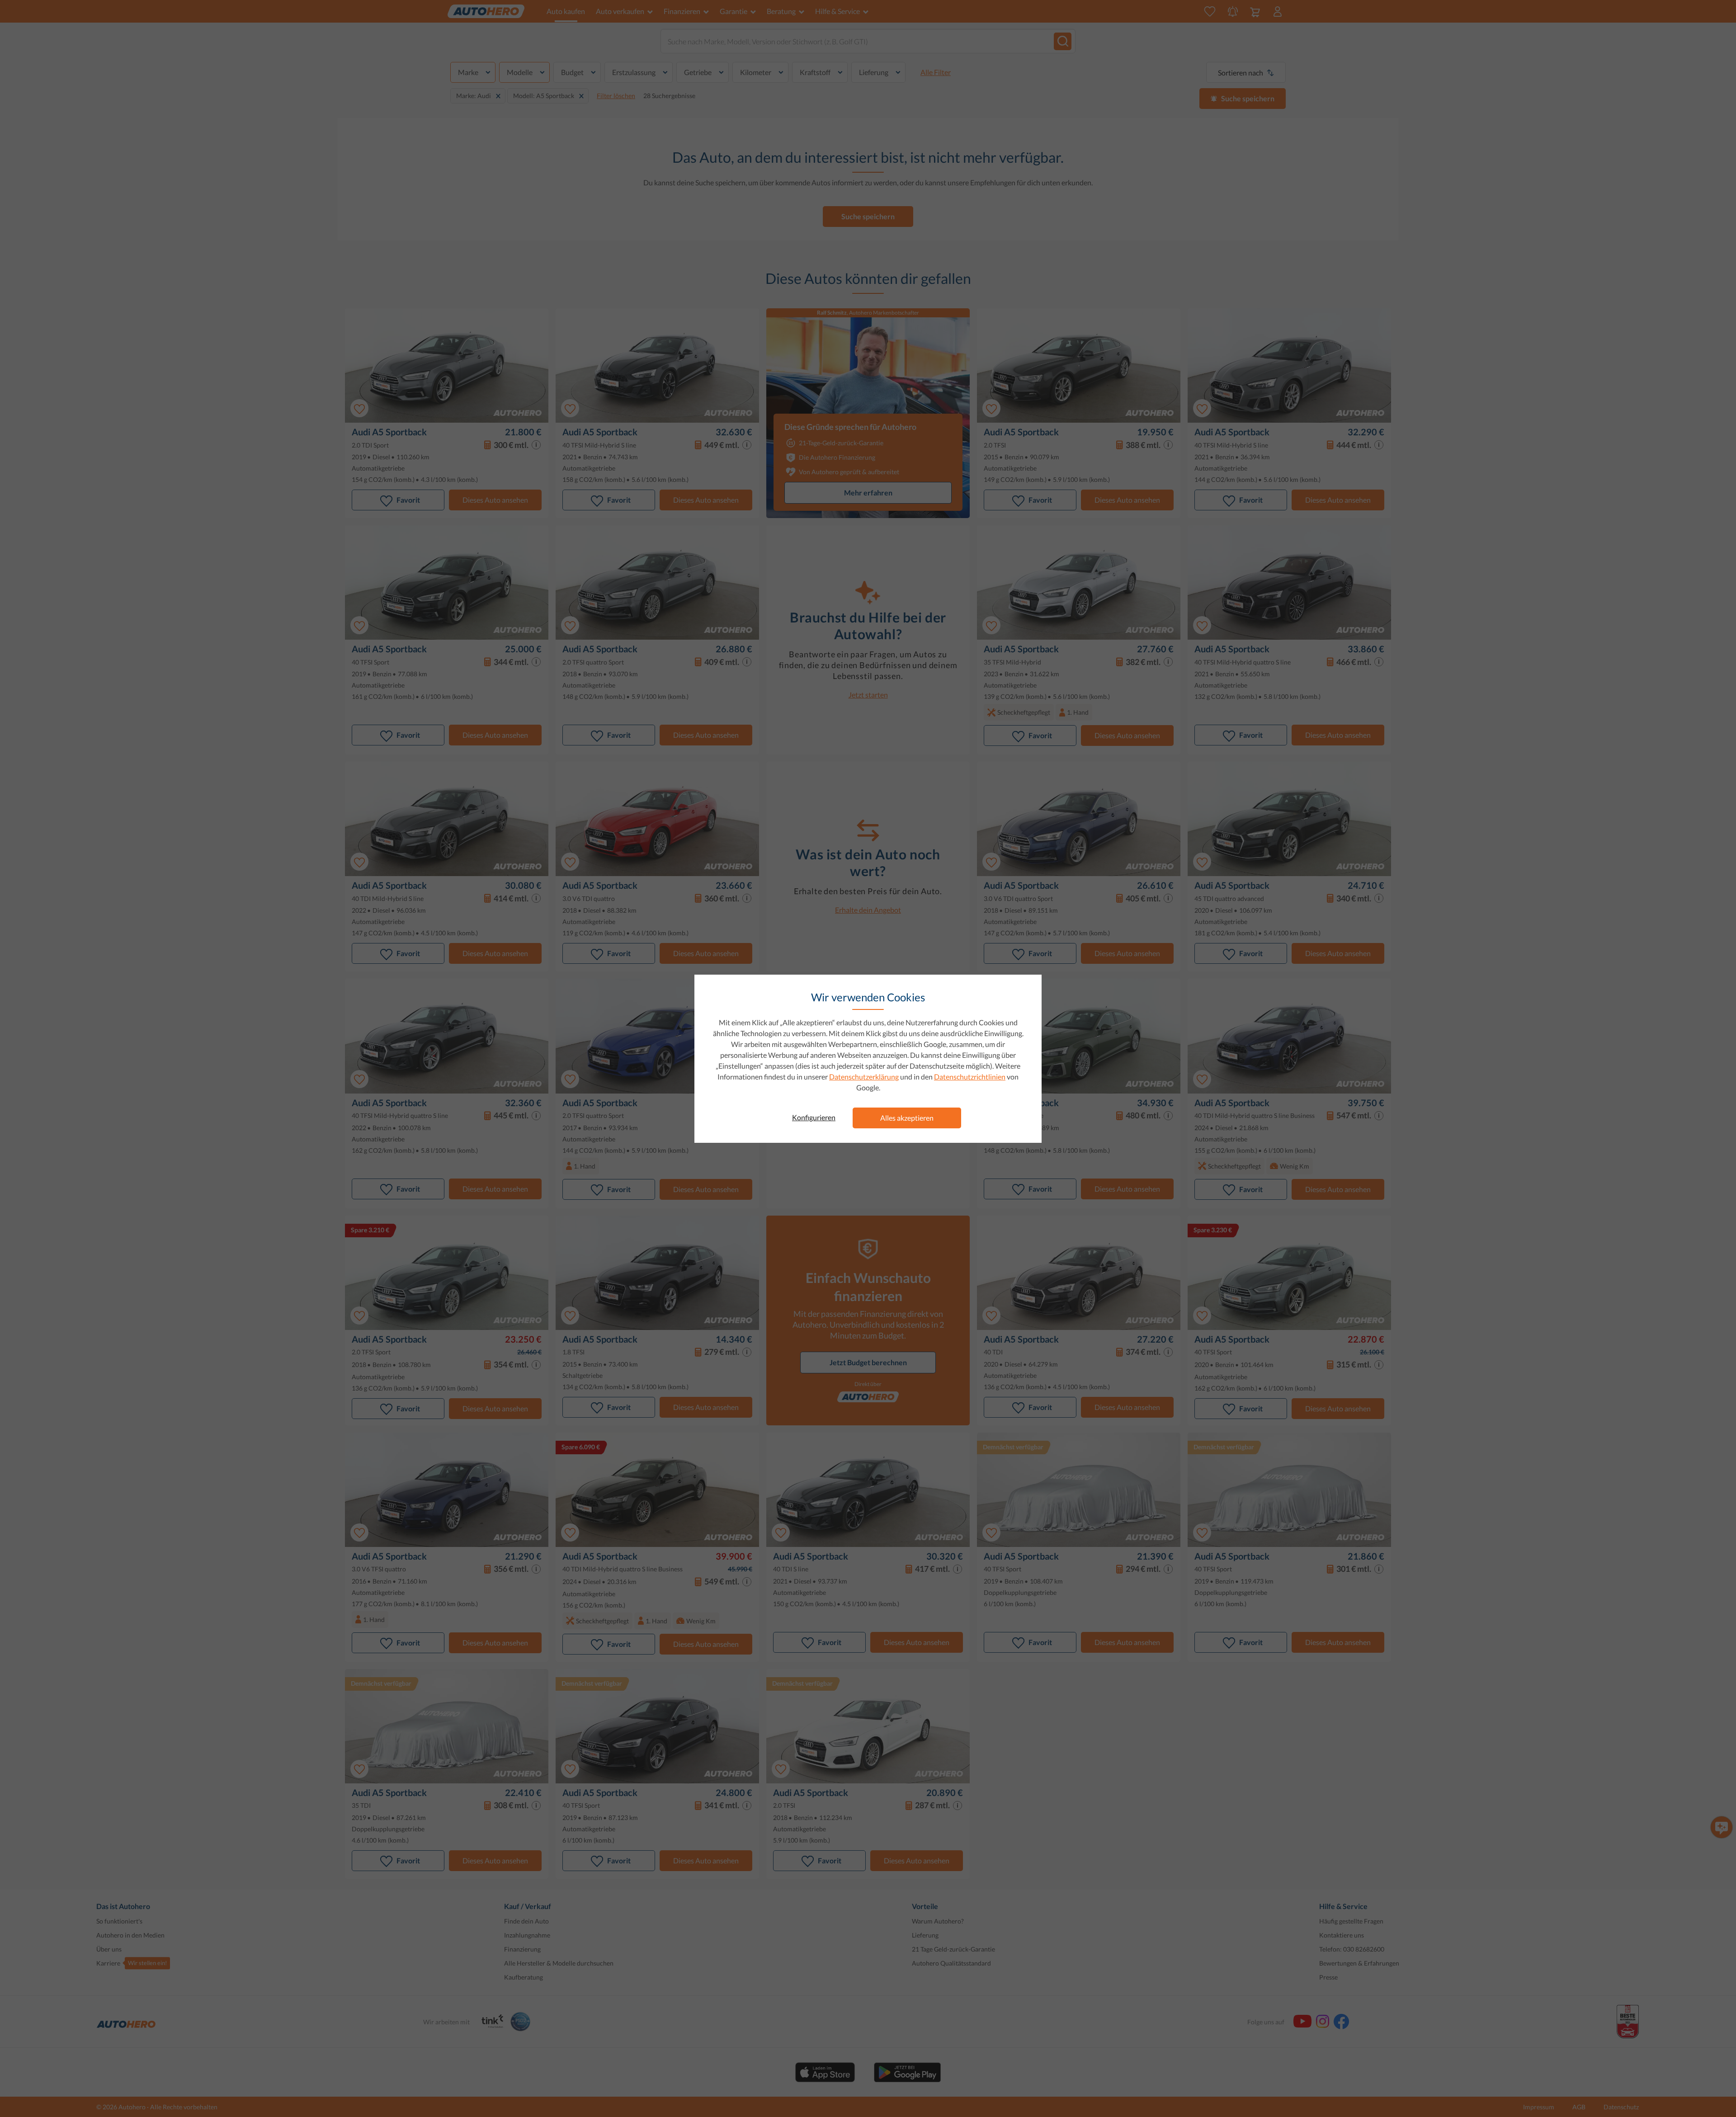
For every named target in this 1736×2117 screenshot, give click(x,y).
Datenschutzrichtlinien (970, 1077)
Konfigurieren (814, 1117)
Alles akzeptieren (907, 1118)
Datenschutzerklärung (864, 1077)
